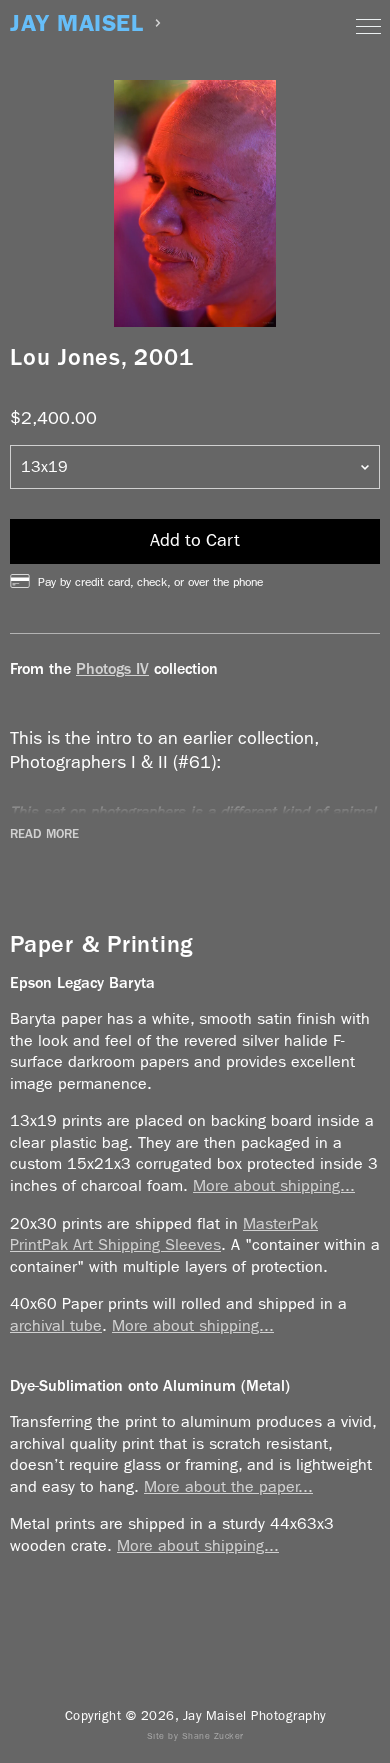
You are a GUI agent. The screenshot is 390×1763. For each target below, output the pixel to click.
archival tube (56, 1325)
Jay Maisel (76, 23)
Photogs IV (112, 668)
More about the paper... (228, 1486)
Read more (44, 834)
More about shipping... (274, 1185)
